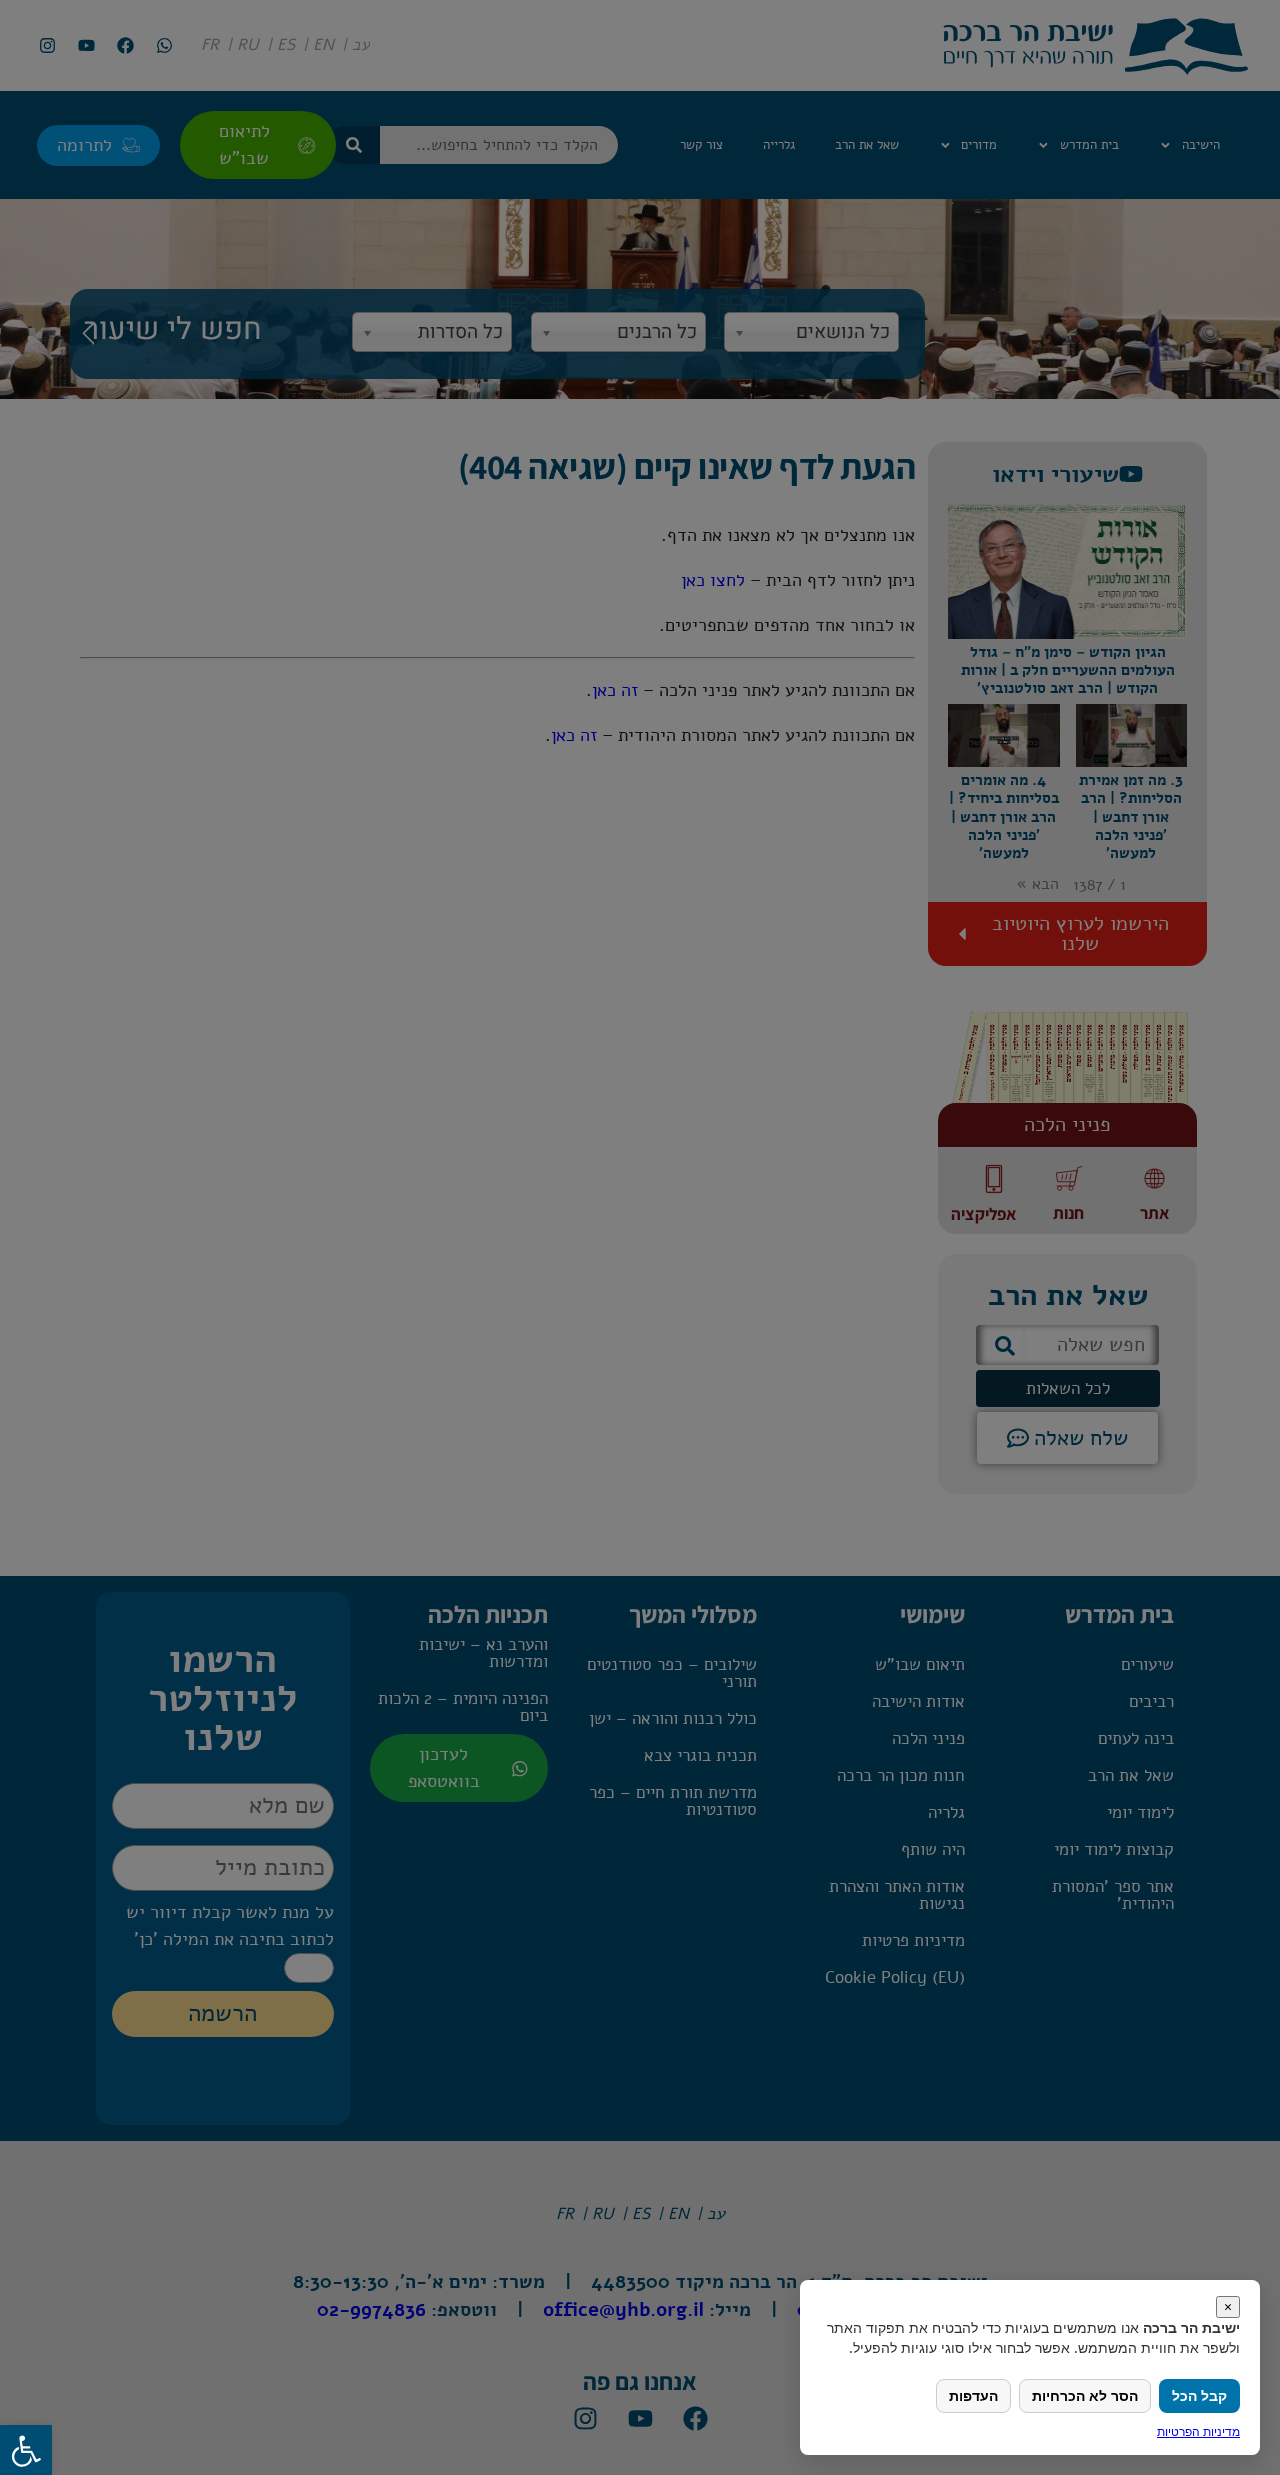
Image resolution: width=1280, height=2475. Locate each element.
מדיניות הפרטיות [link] (1198, 2431)
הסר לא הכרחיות (1085, 2395)
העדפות (973, 2395)
